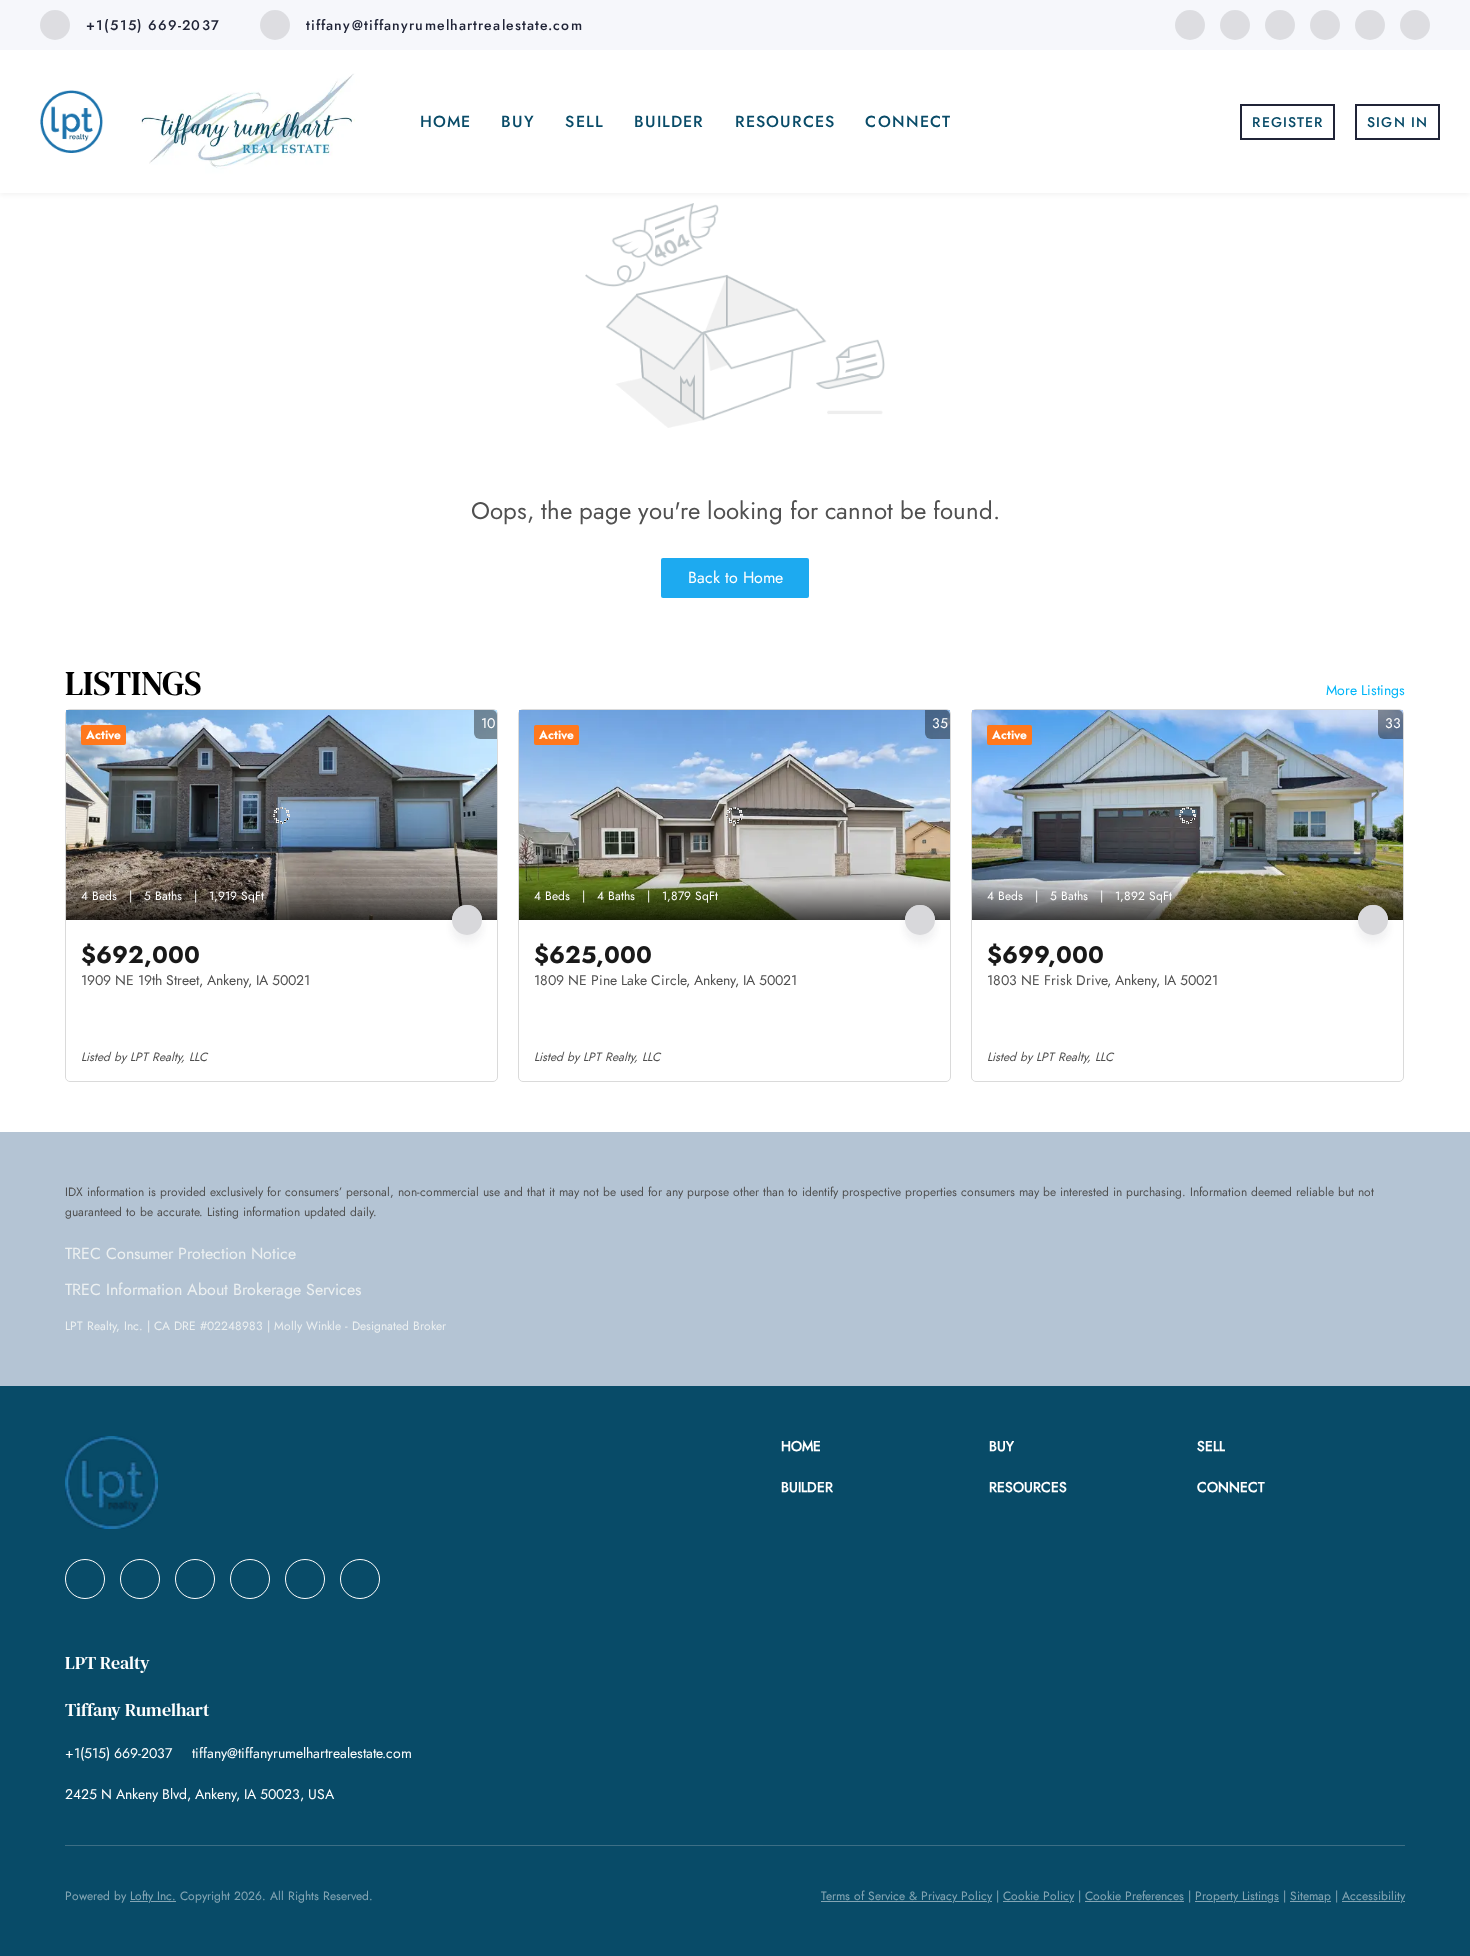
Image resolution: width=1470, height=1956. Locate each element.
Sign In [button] (1397, 122)
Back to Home (735, 577)
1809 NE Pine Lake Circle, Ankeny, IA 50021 (665, 980)
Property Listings (1237, 1896)
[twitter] (1280, 23)
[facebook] (1190, 23)
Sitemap (1310, 1896)
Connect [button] (908, 121)
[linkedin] (1235, 23)
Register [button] (1287, 122)
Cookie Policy (1038, 1896)
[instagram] (1370, 23)
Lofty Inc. (153, 1896)
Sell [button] (584, 121)
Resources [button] (785, 121)
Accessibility (1373, 1896)
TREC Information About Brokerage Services (213, 1289)
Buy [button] (518, 121)
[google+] (1415, 23)
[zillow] (1325, 23)
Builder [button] (669, 121)
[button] (885, 1446)
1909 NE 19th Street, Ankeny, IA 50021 (195, 980)
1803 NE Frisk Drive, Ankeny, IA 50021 (1102, 980)
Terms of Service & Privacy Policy (906, 1896)
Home (445, 121)
